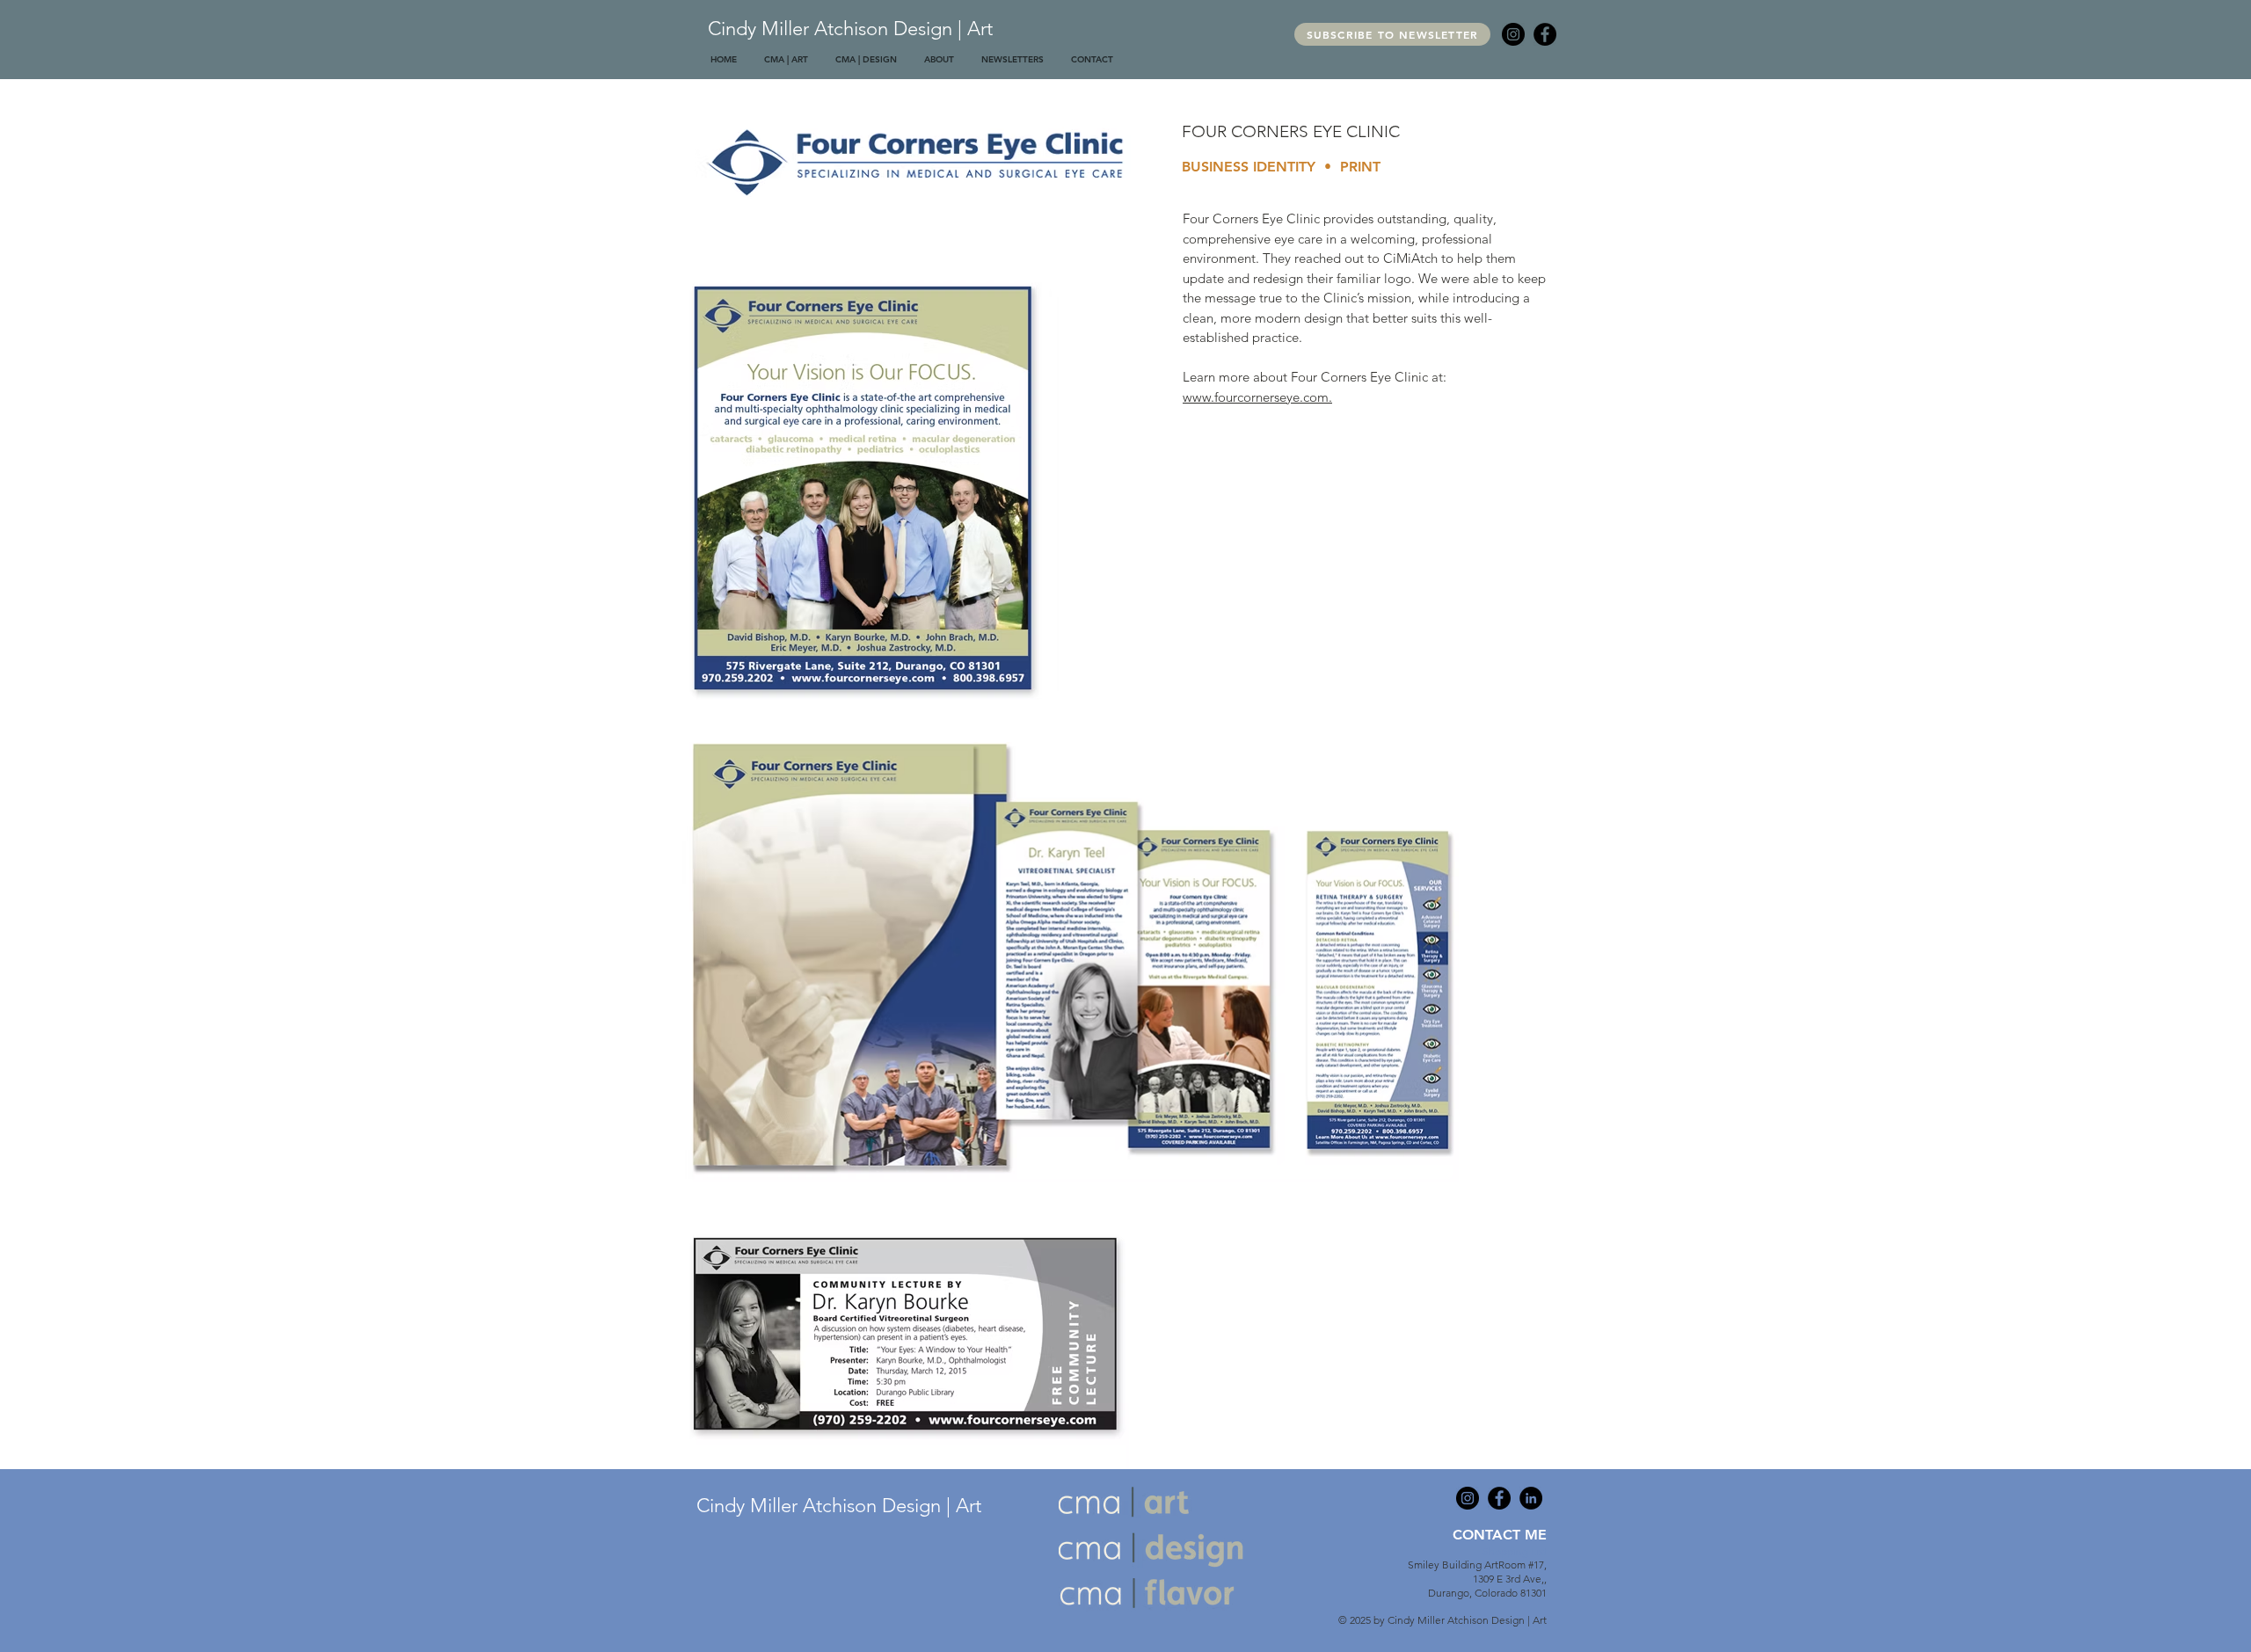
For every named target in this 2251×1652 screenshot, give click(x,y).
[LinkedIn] (1531, 1498)
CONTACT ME (1500, 1535)
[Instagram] (1513, 34)
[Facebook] (1545, 34)
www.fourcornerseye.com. (1257, 397)
